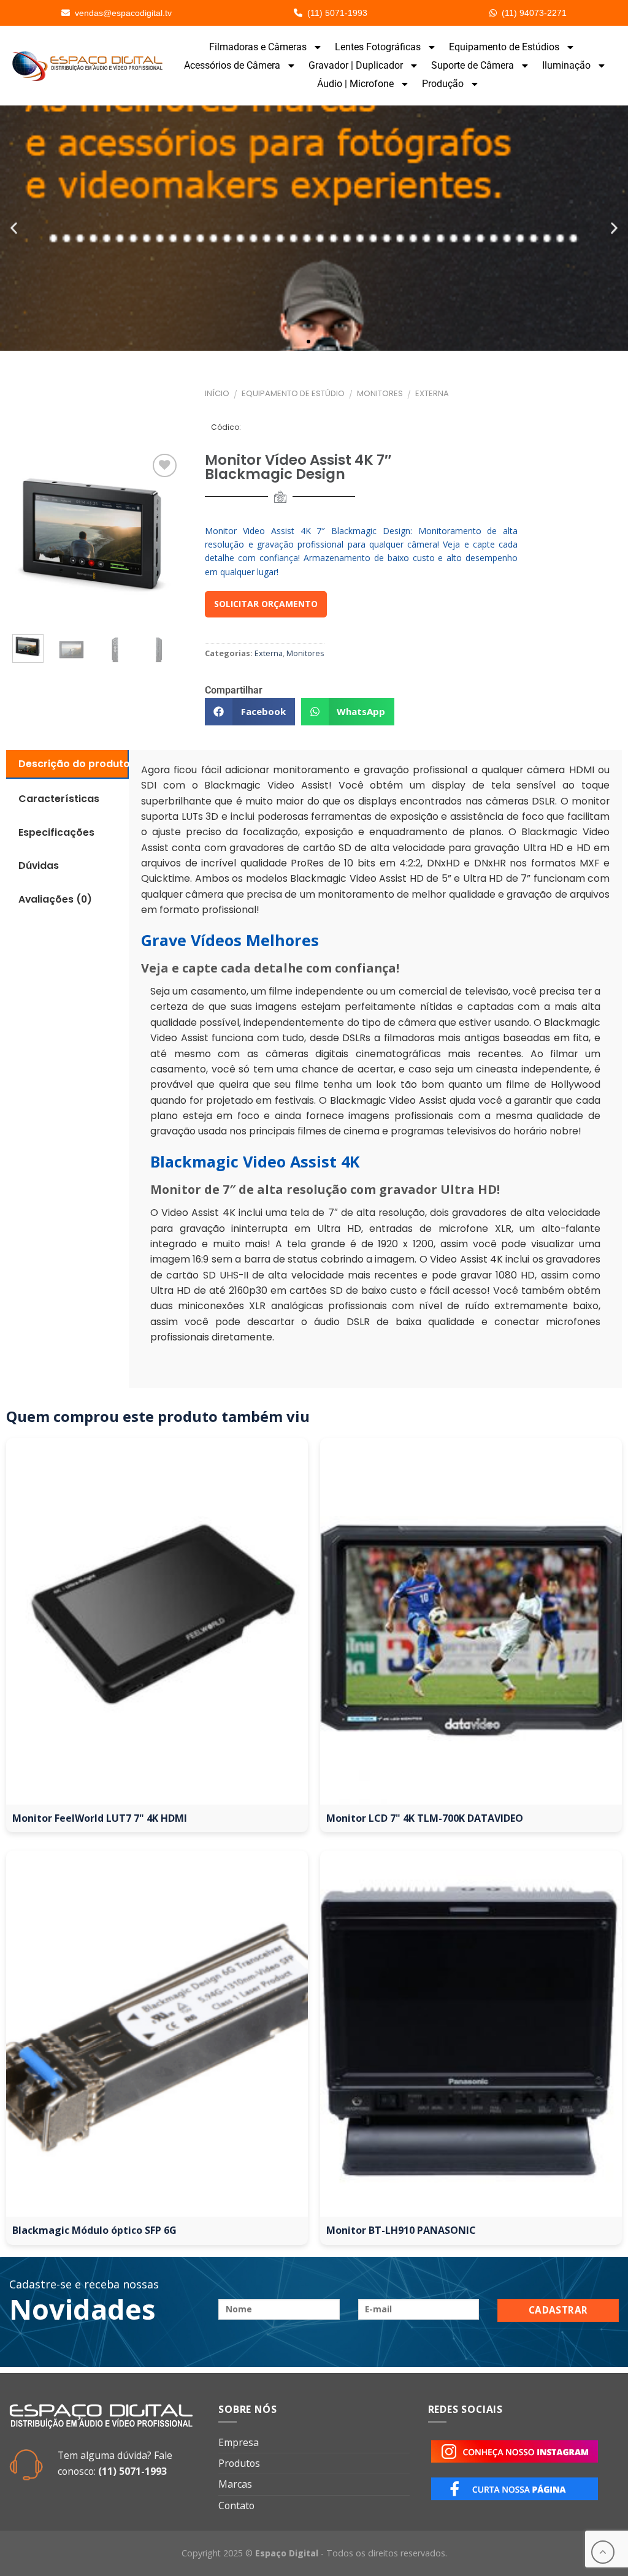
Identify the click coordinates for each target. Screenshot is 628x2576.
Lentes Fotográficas (378, 47)
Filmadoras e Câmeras (258, 47)
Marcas (235, 2484)
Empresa (239, 2442)
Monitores (380, 393)
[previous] (25, 538)
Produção (443, 84)
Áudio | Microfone (355, 84)
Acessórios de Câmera (232, 65)
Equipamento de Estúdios (504, 47)
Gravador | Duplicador (356, 65)
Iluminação (566, 65)
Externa (432, 393)
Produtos (239, 2463)
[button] (14, 228)
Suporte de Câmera (473, 65)
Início (217, 393)
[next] (162, 649)
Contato (236, 2505)
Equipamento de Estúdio (293, 393)
